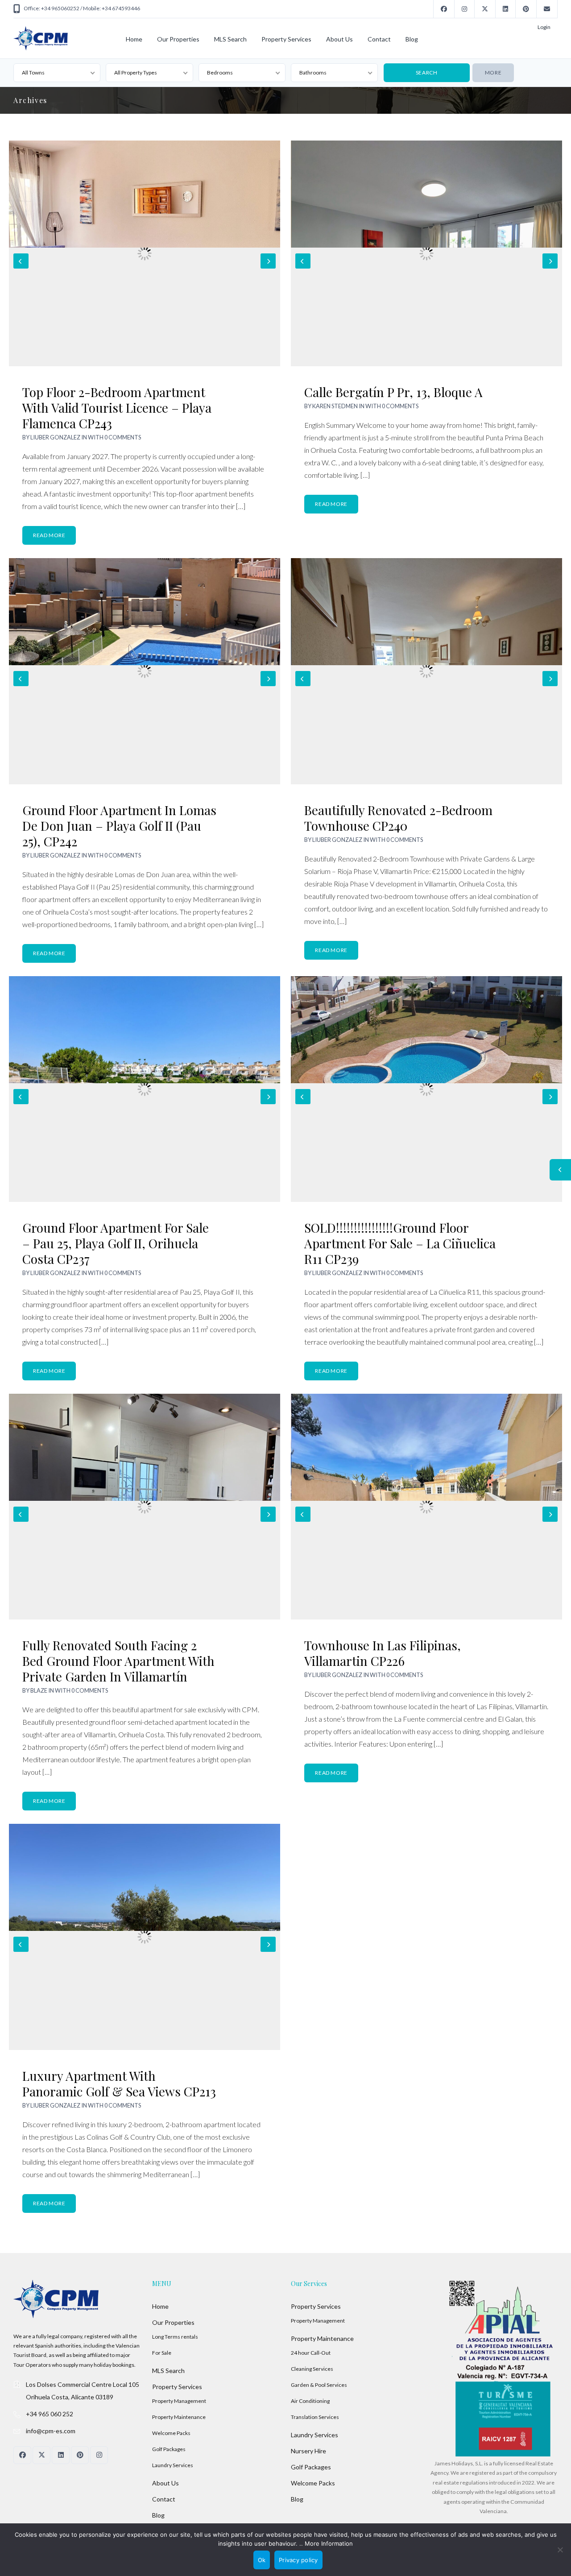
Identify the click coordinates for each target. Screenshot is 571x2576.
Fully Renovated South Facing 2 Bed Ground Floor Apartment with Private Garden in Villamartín (118, 1661)
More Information (329, 2543)
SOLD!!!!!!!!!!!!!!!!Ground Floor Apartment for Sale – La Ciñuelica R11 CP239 (400, 1243)
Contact (379, 39)
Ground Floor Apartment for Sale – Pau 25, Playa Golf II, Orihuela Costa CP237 (116, 1243)
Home (134, 39)
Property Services (286, 39)
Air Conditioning (310, 2401)
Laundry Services (173, 2465)
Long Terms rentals (175, 2337)
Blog (412, 39)
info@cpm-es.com (51, 2431)
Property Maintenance (179, 2417)
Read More (49, 535)
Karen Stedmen (335, 406)
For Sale (162, 2353)
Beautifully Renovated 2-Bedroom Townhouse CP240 (398, 818)
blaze (39, 1690)
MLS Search (230, 39)
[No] (560, 2550)
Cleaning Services (312, 2369)
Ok (262, 2560)
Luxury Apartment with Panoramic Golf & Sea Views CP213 (119, 2083)
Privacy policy (298, 2560)
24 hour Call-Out (311, 2353)
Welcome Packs (171, 2433)
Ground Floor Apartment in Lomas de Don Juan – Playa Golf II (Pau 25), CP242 (119, 826)
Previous (21, 261)
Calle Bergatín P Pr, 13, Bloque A (393, 392)
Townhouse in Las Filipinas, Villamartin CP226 (383, 1653)
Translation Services (315, 2417)
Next (268, 261)
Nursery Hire (308, 2451)
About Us (339, 39)
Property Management (179, 2401)
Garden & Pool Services (319, 2385)
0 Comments (123, 437)
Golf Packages (169, 2449)
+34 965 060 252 (50, 2414)
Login (544, 27)
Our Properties (178, 39)
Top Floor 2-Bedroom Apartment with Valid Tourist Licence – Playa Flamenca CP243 (117, 408)
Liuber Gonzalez (55, 437)
